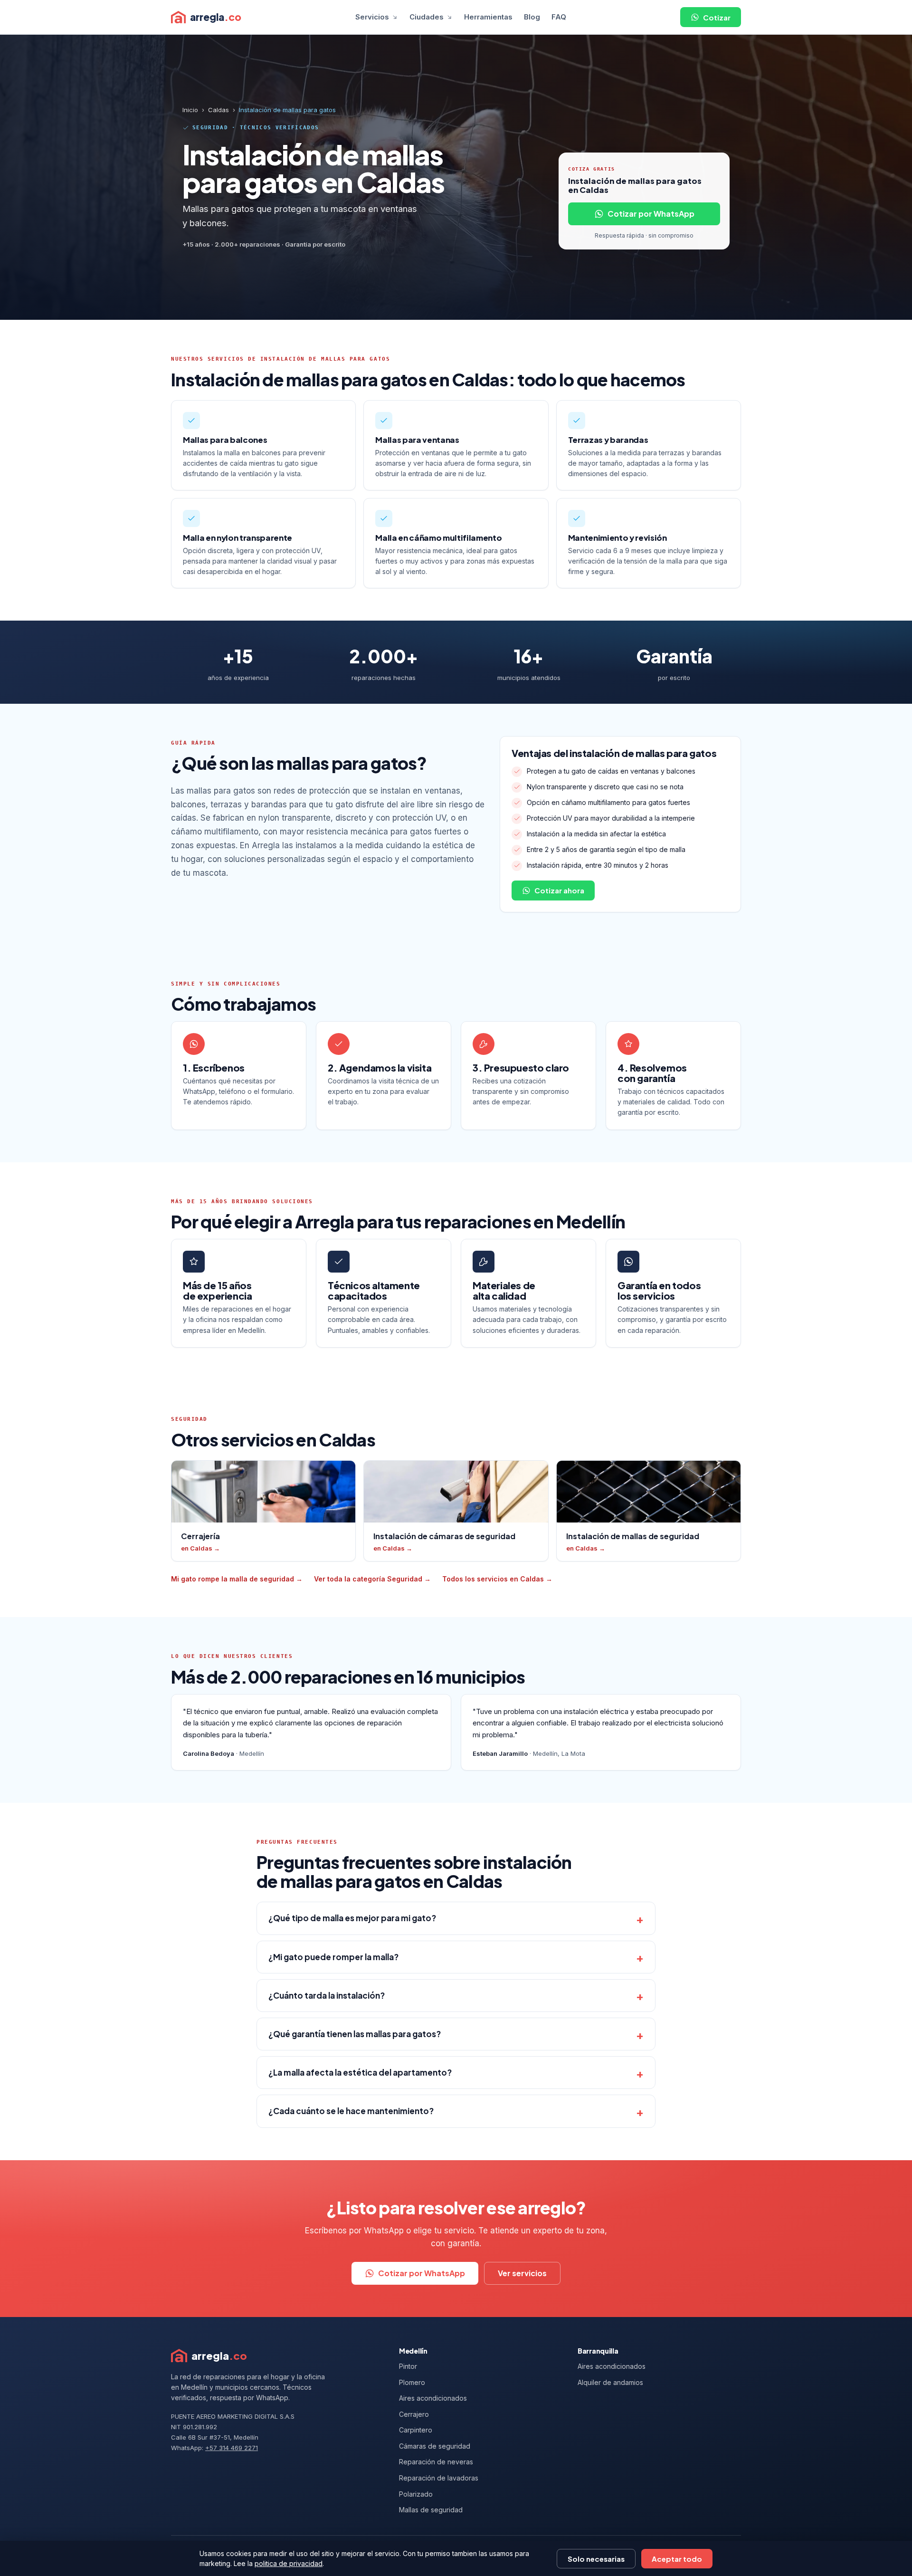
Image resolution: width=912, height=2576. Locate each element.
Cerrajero (414, 2414)
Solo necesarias (596, 2559)
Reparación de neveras (436, 2462)
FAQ (559, 17)
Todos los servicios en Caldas (497, 1579)
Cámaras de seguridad (435, 2446)
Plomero (412, 2382)
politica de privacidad (289, 2563)
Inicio (190, 110)
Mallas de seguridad (431, 2510)
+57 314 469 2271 (232, 2448)
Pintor (408, 2366)
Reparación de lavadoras (439, 2478)
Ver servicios (522, 2273)
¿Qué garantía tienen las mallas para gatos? (355, 2034)
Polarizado (416, 2494)
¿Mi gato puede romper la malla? (333, 1957)
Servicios (372, 17)
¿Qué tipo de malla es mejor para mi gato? (352, 1918)
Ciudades (427, 17)
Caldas (218, 110)
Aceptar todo (677, 2559)
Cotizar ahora (559, 890)
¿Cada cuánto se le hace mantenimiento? (351, 2111)
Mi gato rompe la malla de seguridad (237, 1579)
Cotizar (717, 17)
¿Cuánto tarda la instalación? (327, 1995)
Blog (532, 17)
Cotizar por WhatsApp (651, 214)
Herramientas (488, 17)
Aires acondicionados (433, 2398)
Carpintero (416, 2430)
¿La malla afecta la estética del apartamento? (360, 2072)
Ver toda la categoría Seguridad (372, 1579)
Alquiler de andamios (610, 2382)
